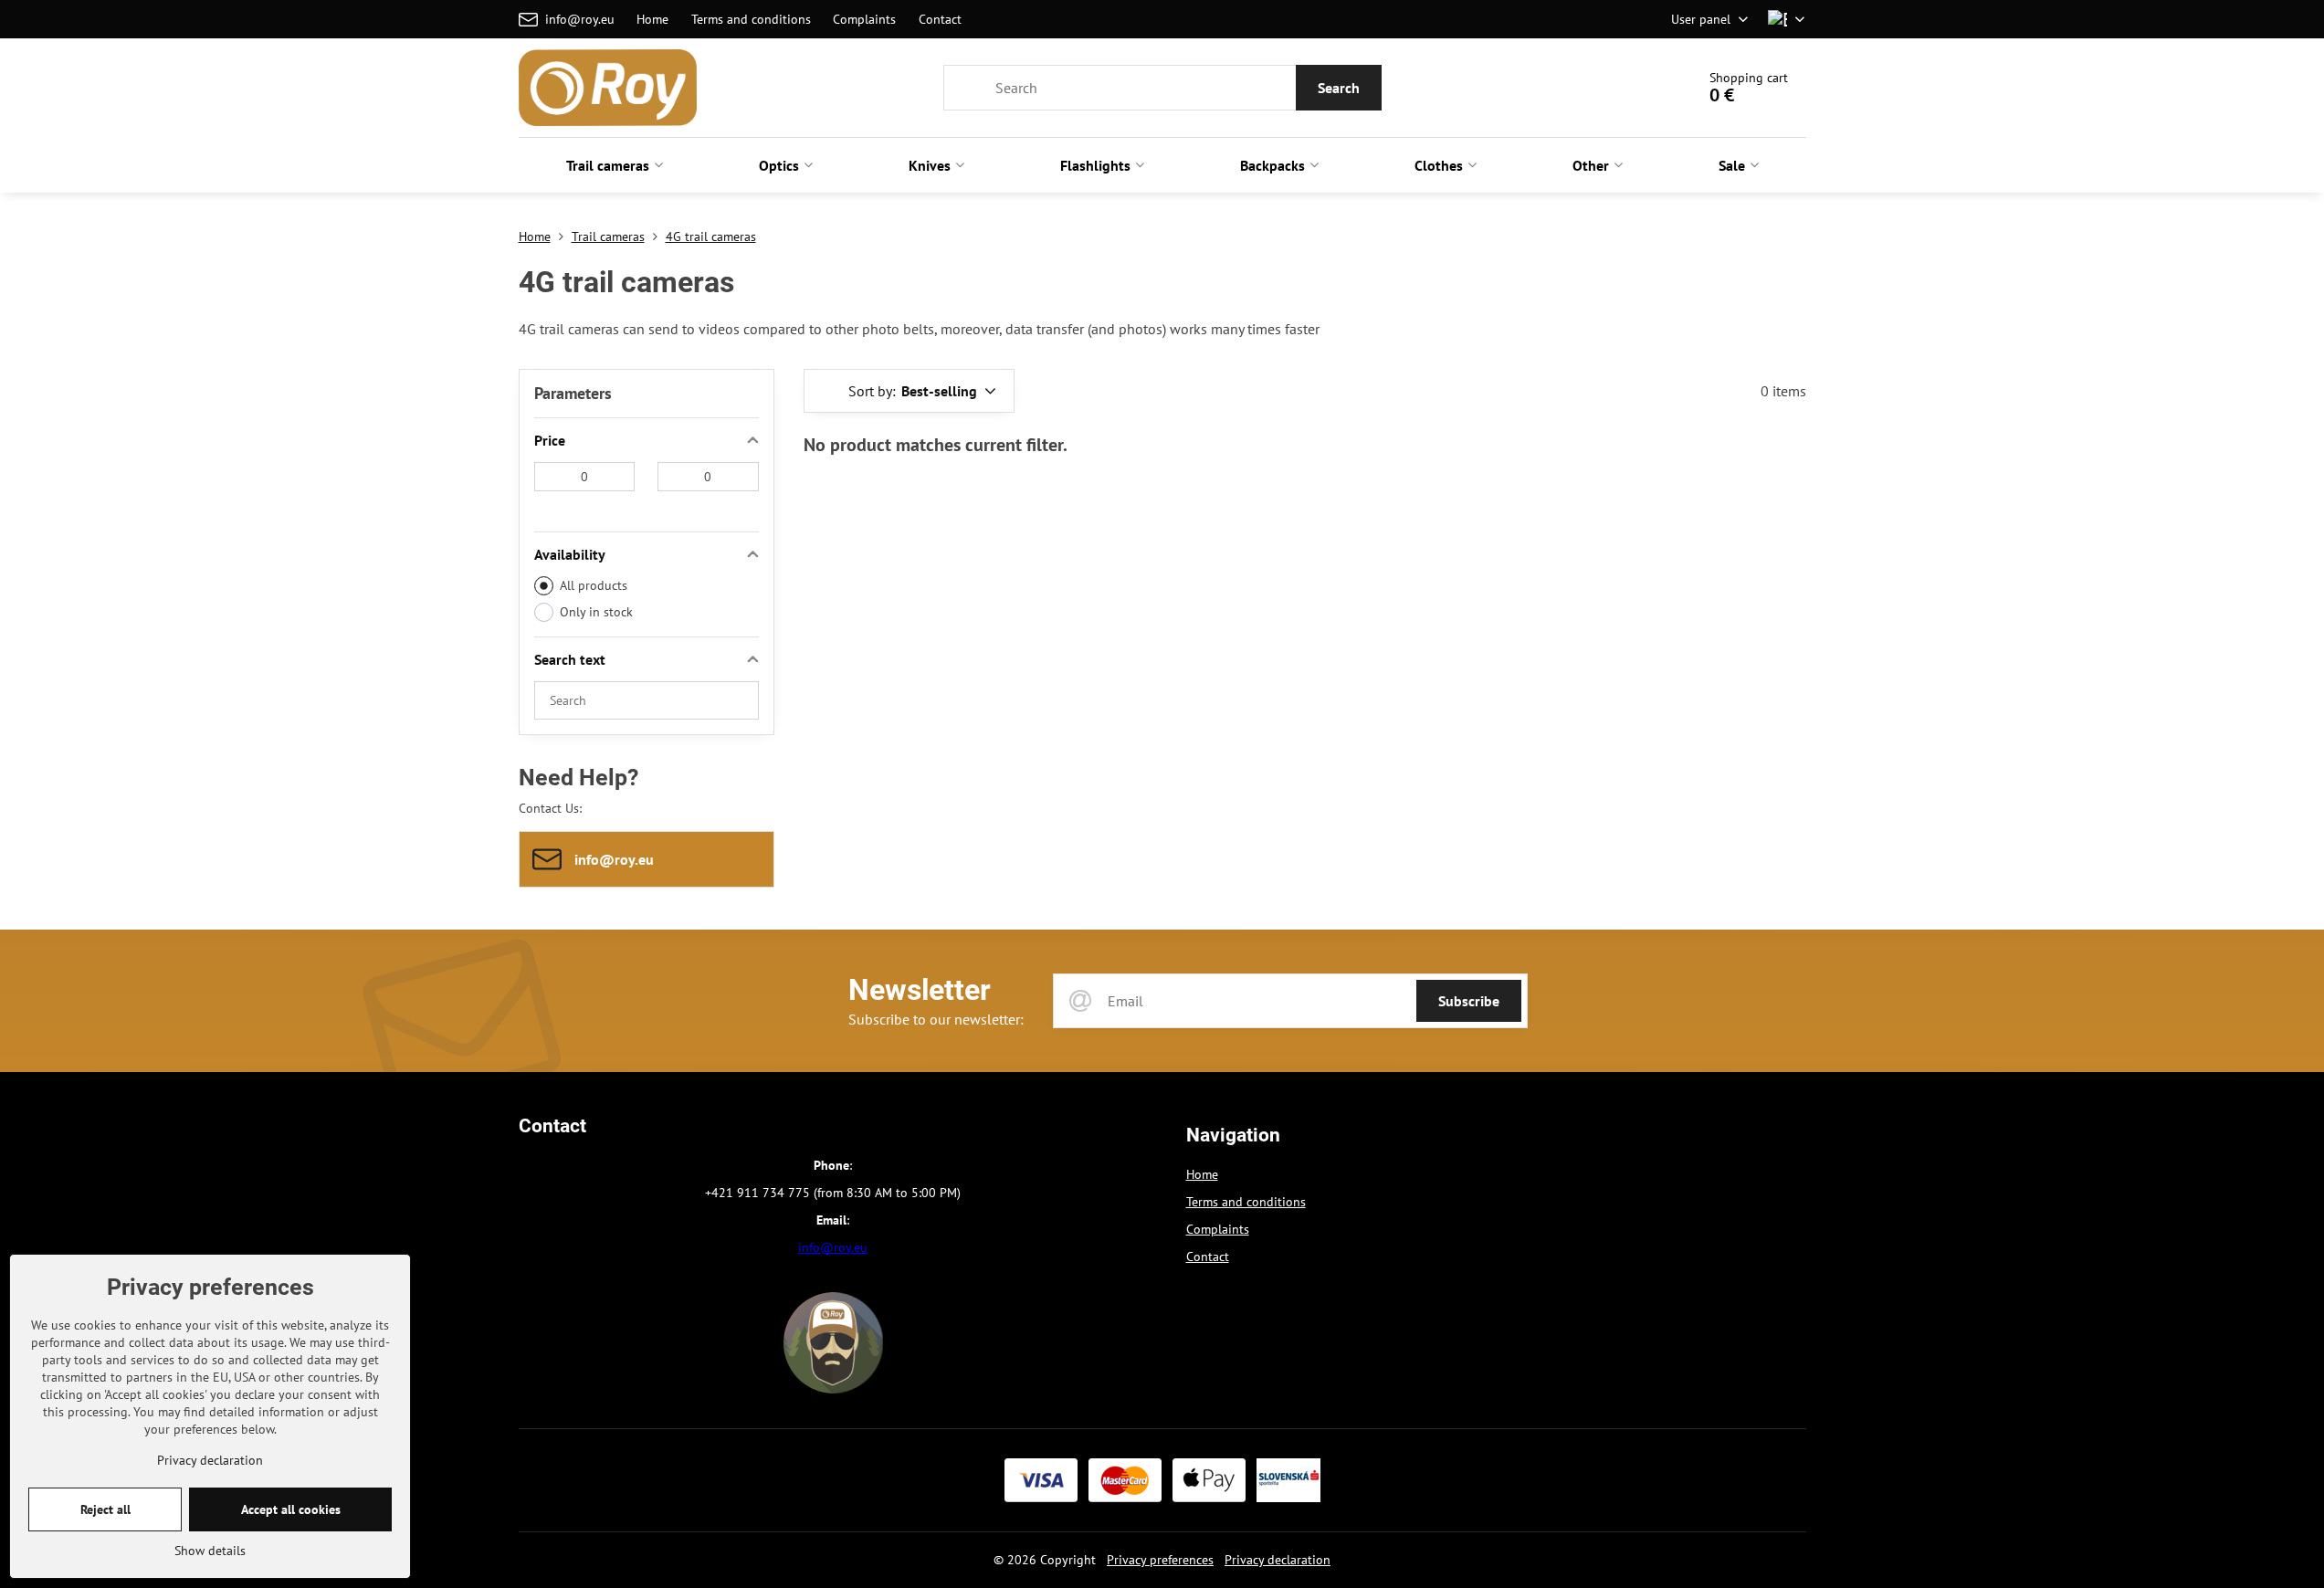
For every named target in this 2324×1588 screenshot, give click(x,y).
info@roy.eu (833, 1247)
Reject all (105, 1509)
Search (1339, 88)
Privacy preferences (1160, 1560)
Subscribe (1469, 1001)
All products (594, 585)
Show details (210, 1551)
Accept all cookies (291, 1509)
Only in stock (596, 612)
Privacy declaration (1278, 1560)
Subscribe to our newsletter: (936, 1019)
